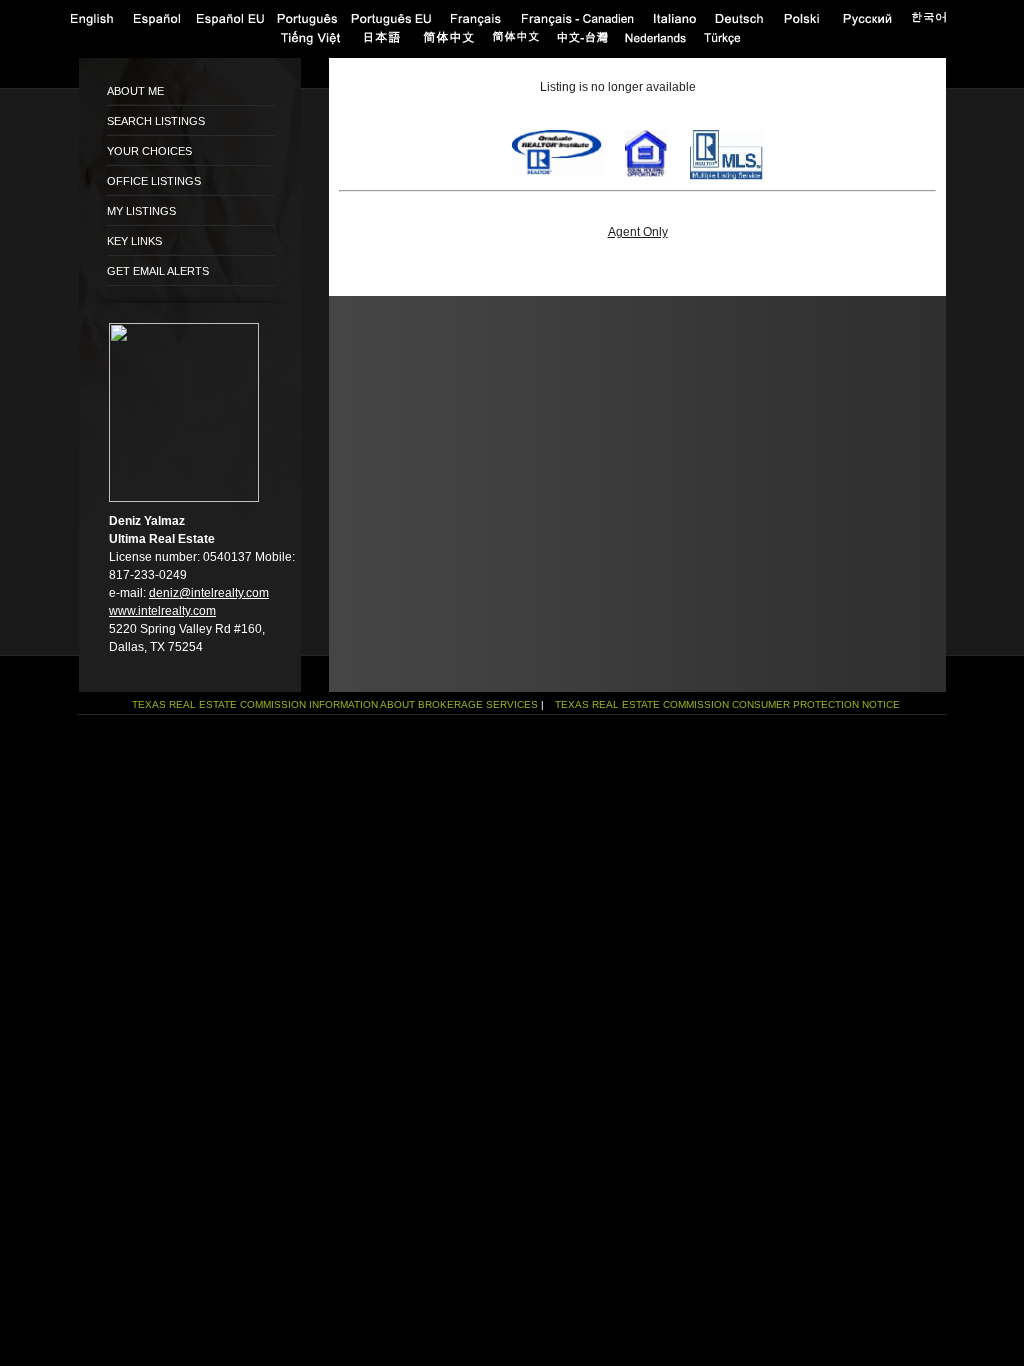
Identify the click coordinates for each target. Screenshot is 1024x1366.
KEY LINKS (134, 241)
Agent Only (638, 232)
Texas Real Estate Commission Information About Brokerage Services (335, 704)
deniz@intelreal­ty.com (209, 593)
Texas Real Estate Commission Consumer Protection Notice (727, 704)
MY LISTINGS (141, 211)
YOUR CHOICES (149, 151)
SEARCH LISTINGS (156, 121)
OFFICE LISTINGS (154, 181)
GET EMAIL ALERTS (158, 271)
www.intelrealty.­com (162, 611)
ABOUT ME (135, 91)
